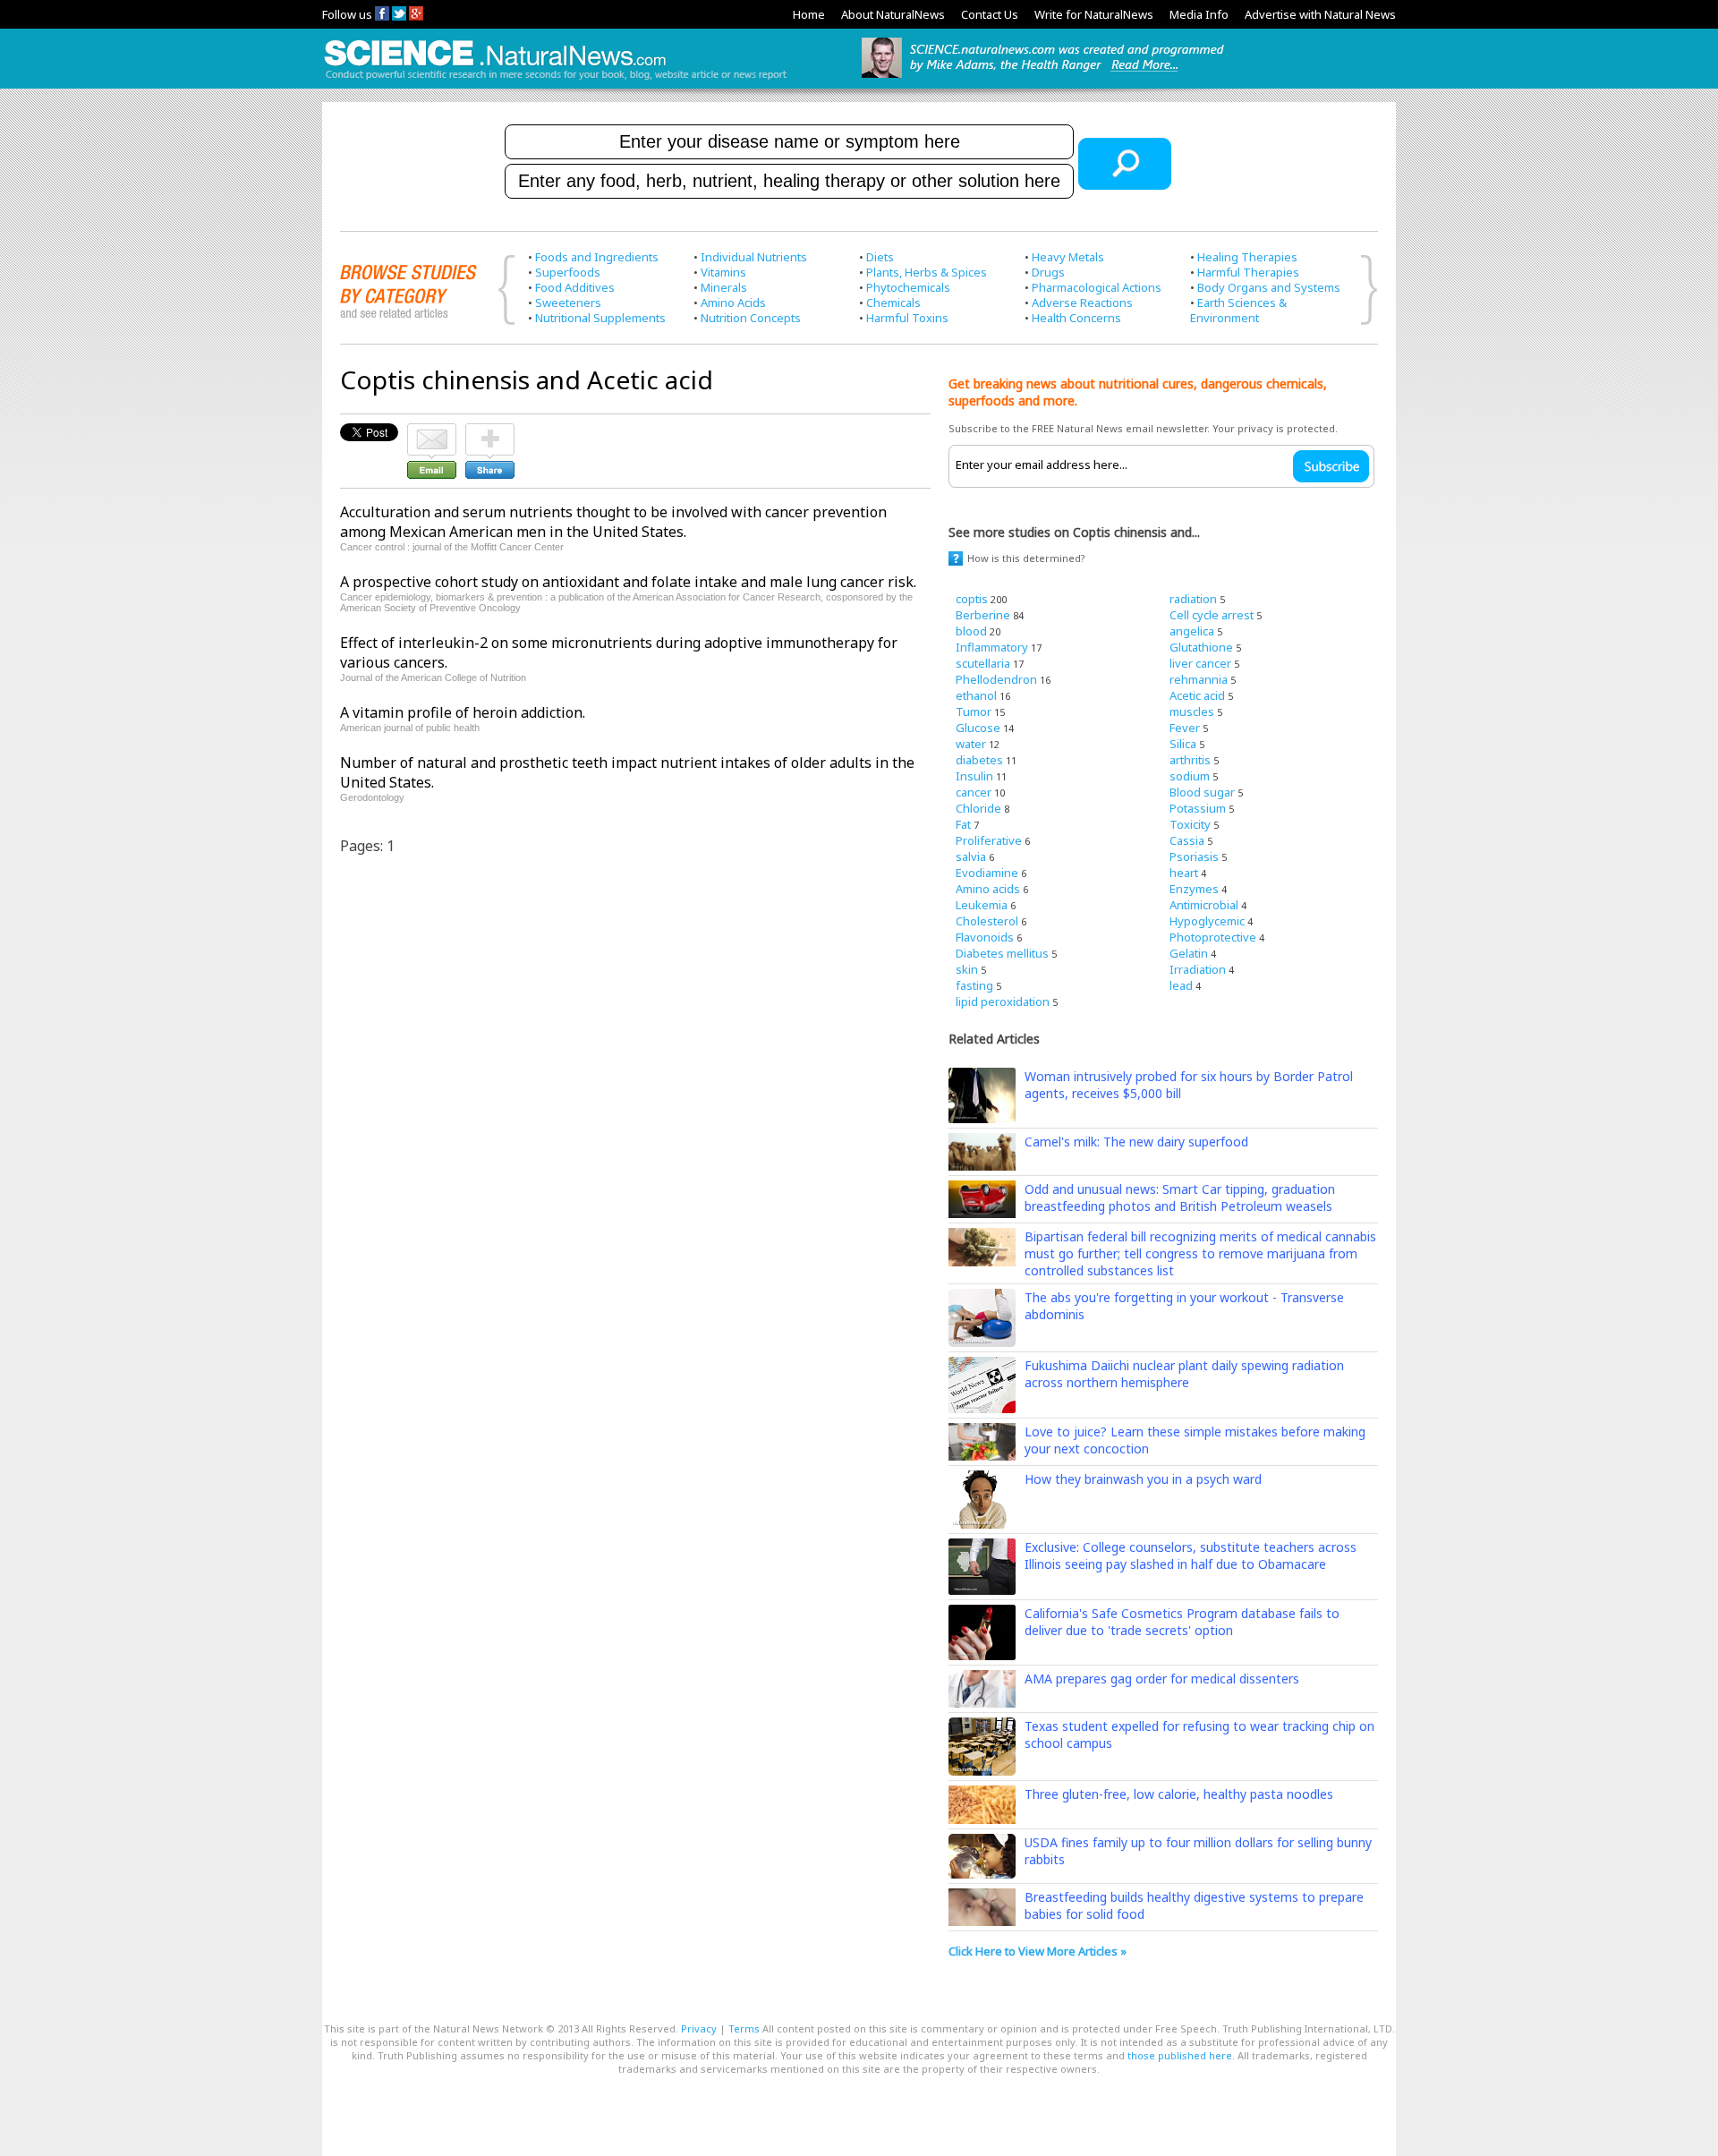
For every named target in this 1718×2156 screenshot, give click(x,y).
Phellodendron (996, 679)
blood (971, 631)
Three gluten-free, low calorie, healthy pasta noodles (1179, 1794)
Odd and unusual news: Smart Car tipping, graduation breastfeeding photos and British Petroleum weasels (1180, 1197)
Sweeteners (568, 303)
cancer (974, 792)
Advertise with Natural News (1320, 14)
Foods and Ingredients (597, 257)
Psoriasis (1194, 856)
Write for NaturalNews (1094, 14)
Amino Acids (733, 303)
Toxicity (1190, 824)
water (971, 744)
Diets (880, 257)
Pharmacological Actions (1097, 287)
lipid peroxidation (1003, 1001)
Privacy (699, 2028)
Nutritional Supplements (600, 318)
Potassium (1198, 808)
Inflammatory (992, 647)
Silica (1183, 744)
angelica (1192, 631)
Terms (744, 2028)
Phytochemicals (908, 287)
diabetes (979, 760)
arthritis (1190, 760)
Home (809, 14)
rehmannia (1199, 679)
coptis (972, 599)
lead (1181, 985)
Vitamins (723, 272)
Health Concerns (1076, 318)
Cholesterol (987, 921)
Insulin (974, 776)
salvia (971, 856)
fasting (974, 985)
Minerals (724, 287)
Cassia (1187, 840)
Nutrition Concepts (751, 318)
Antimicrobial (1204, 905)
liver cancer (1200, 663)
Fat (963, 824)
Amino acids (988, 889)
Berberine (983, 615)
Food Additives (575, 287)
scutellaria (983, 663)
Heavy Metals (1068, 257)
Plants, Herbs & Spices (927, 272)
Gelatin (1189, 953)
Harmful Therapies (1248, 272)
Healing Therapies (1247, 257)
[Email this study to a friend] (432, 431)
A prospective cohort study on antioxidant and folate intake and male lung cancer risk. (628, 582)
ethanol (976, 695)
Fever (1185, 728)
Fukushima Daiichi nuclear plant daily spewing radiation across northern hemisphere (1184, 1374)
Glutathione (1201, 647)
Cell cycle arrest (1212, 615)
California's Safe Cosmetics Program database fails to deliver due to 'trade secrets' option (1182, 1622)
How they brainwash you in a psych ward (1143, 1479)
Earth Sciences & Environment (1238, 310)
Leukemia (982, 905)
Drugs (1048, 272)
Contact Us (990, 14)
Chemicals (893, 303)
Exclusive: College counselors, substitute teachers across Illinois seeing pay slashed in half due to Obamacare (1191, 1555)
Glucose (978, 728)
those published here (1180, 2055)
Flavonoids (985, 937)
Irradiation (1198, 969)
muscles (1192, 712)
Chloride (978, 808)
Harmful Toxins (907, 318)
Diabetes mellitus (1002, 953)
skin (967, 969)
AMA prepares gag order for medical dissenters (1162, 1679)
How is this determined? (1026, 558)
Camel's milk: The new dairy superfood (1136, 1142)
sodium (1190, 776)
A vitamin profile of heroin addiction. (463, 712)
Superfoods (568, 272)
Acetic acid (1197, 695)
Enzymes (1194, 889)
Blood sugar (1202, 792)
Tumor (974, 712)
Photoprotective (1213, 937)
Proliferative (989, 840)
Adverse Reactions (1082, 303)
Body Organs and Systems (1269, 287)
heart (1184, 873)
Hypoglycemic (1207, 921)
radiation (1193, 599)
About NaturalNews (893, 14)
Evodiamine (987, 873)
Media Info (1199, 14)
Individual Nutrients (754, 257)
